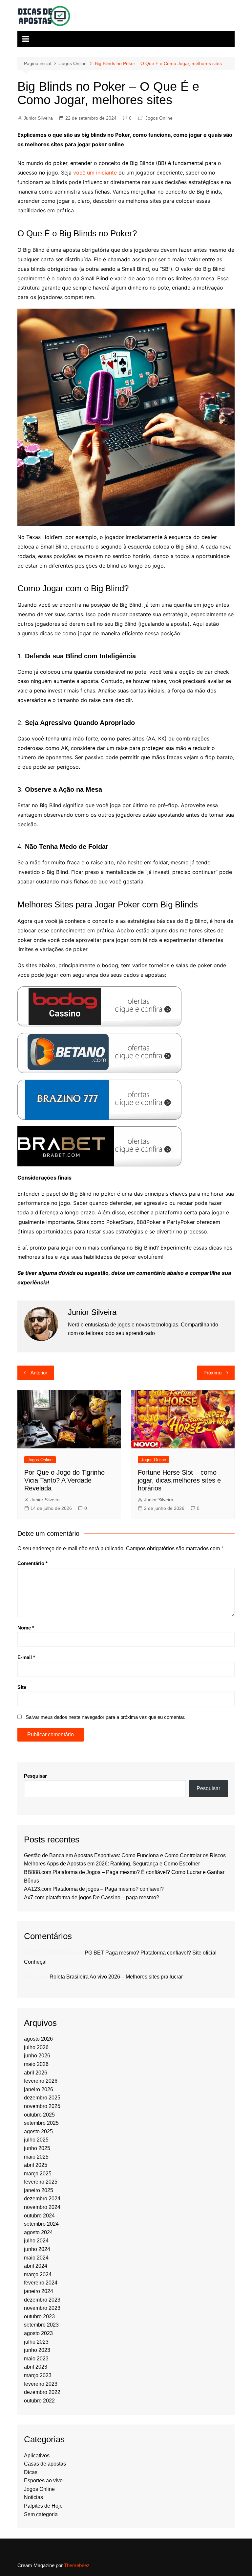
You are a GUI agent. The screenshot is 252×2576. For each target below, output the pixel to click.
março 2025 (38, 2174)
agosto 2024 (38, 2232)
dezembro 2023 (42, 2300)
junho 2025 (37, 2148)
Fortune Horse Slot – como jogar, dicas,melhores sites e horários (179, 1480)
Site (22, 1687)
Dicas (31, 2472)
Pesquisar (35, 1776)
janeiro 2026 (39, 2089)
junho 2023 (37, 2350)
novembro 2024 (42, 2207)
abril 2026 (36, 2073)
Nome (26, 1628)
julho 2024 (36, 2241)
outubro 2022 (39, 2401)
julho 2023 (36, 2342)
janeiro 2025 (39, 2190)
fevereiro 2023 (41, 2384)
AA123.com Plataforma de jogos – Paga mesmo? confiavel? (94, 1889)
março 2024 (38, 2274)
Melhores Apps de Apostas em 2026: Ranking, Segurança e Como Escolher (112, 1864)
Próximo (212, 1373)
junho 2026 (37, 2056)
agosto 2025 (38, 2131)
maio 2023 (36, 2359)
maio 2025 (36, 2157)
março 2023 (38, 2375)
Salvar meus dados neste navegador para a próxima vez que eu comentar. (105, 1717)
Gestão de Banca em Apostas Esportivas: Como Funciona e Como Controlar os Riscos (125, 1855)
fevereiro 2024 (41, 2283)
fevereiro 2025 (41, 2182)
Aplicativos (37, 2456)
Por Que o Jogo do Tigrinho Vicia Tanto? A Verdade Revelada (64, 1480)
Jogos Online (159, 118)
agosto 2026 (38, 2039)
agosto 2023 (38, 2333)
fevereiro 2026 (41, 2081)
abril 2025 (36, 2165)
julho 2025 (36, 2140)
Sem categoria (41, 2514)
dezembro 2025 (42, 2098)
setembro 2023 (41, 2325)
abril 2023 (36, 2367)
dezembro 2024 (42, 2199)
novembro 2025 (42, 2106)
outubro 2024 (39, 2216)
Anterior (39, 1373)
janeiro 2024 (39, 2291)
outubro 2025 (39, 2115)
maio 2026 (36, 2064)
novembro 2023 (42, 2308)
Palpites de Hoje (43, 2506)
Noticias (33, 2497)
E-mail (26, 1657)
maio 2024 (36, 2258)
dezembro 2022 (42, 2392)
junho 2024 (37, 2249)
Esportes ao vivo (43, 2481)
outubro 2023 (39, 2317)
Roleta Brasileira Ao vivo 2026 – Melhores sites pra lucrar (116, 1977)
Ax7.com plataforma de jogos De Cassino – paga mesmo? (92, 1897)
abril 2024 (36, 2266)
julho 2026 (36, 2047)
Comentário (32, 1563)
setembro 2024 (41, 2224)
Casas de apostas (45, 2464)
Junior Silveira (38, 118)
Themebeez (77, 2565)
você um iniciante (95, 173)
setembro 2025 (41, 2123)
